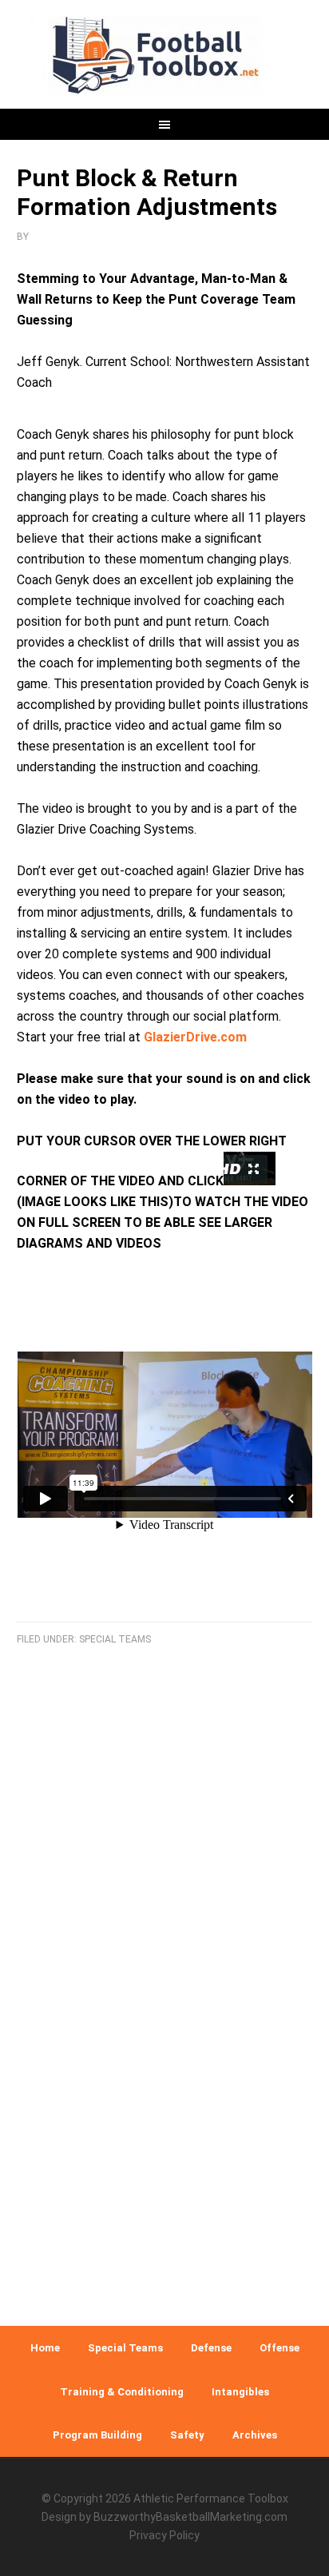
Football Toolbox (165, 56)
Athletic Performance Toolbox (211, 2498)
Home (45, 2348)
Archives (255, 2435)
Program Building (97, 2435)
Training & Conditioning (122, 2392)
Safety (187, 2435)
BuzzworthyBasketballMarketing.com (190, 2517)
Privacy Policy (164, 2535)
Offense (279, 2348)
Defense (211, 2348)
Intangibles (240, 2392)
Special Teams (115, 1639)
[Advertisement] (164, 2120)
